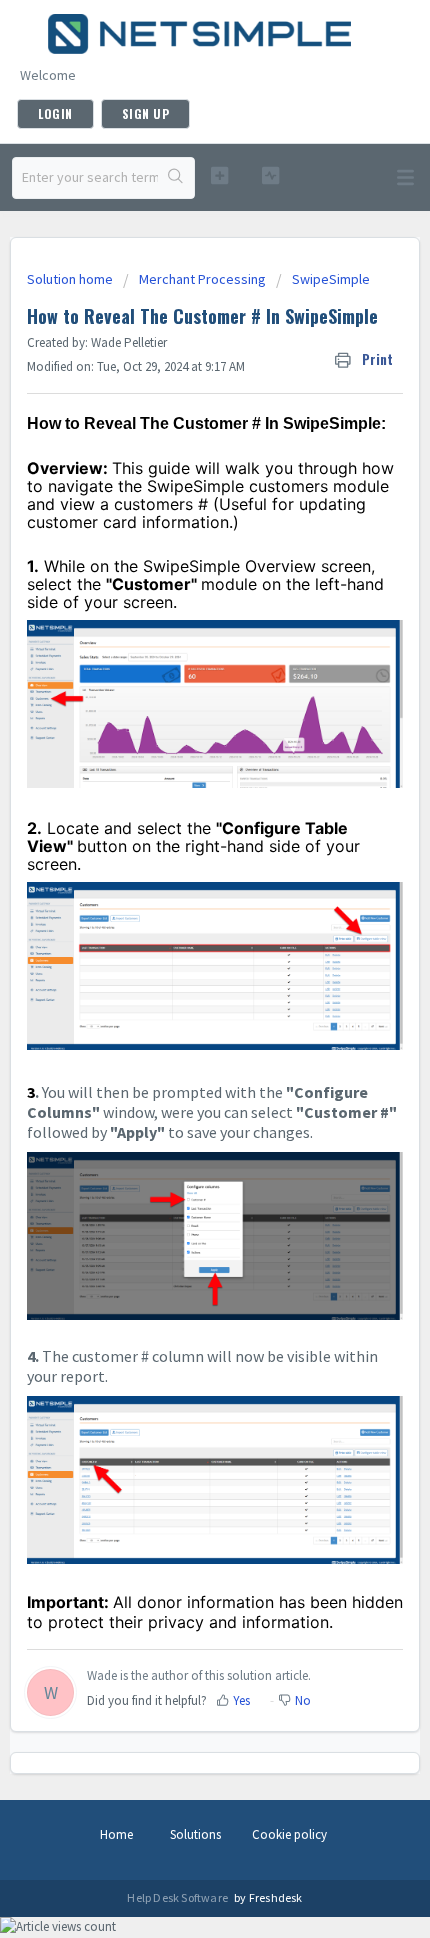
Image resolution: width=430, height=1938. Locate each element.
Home (116, 1834)
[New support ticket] (219, 175)
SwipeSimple (331, 279)
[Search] (176, 178)
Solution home (71, 279)
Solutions (195, 1834)
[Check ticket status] (270, 175)
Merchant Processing (202, 279)
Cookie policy (289, 1834)
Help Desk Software (178, 1897)
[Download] (178, 973)
